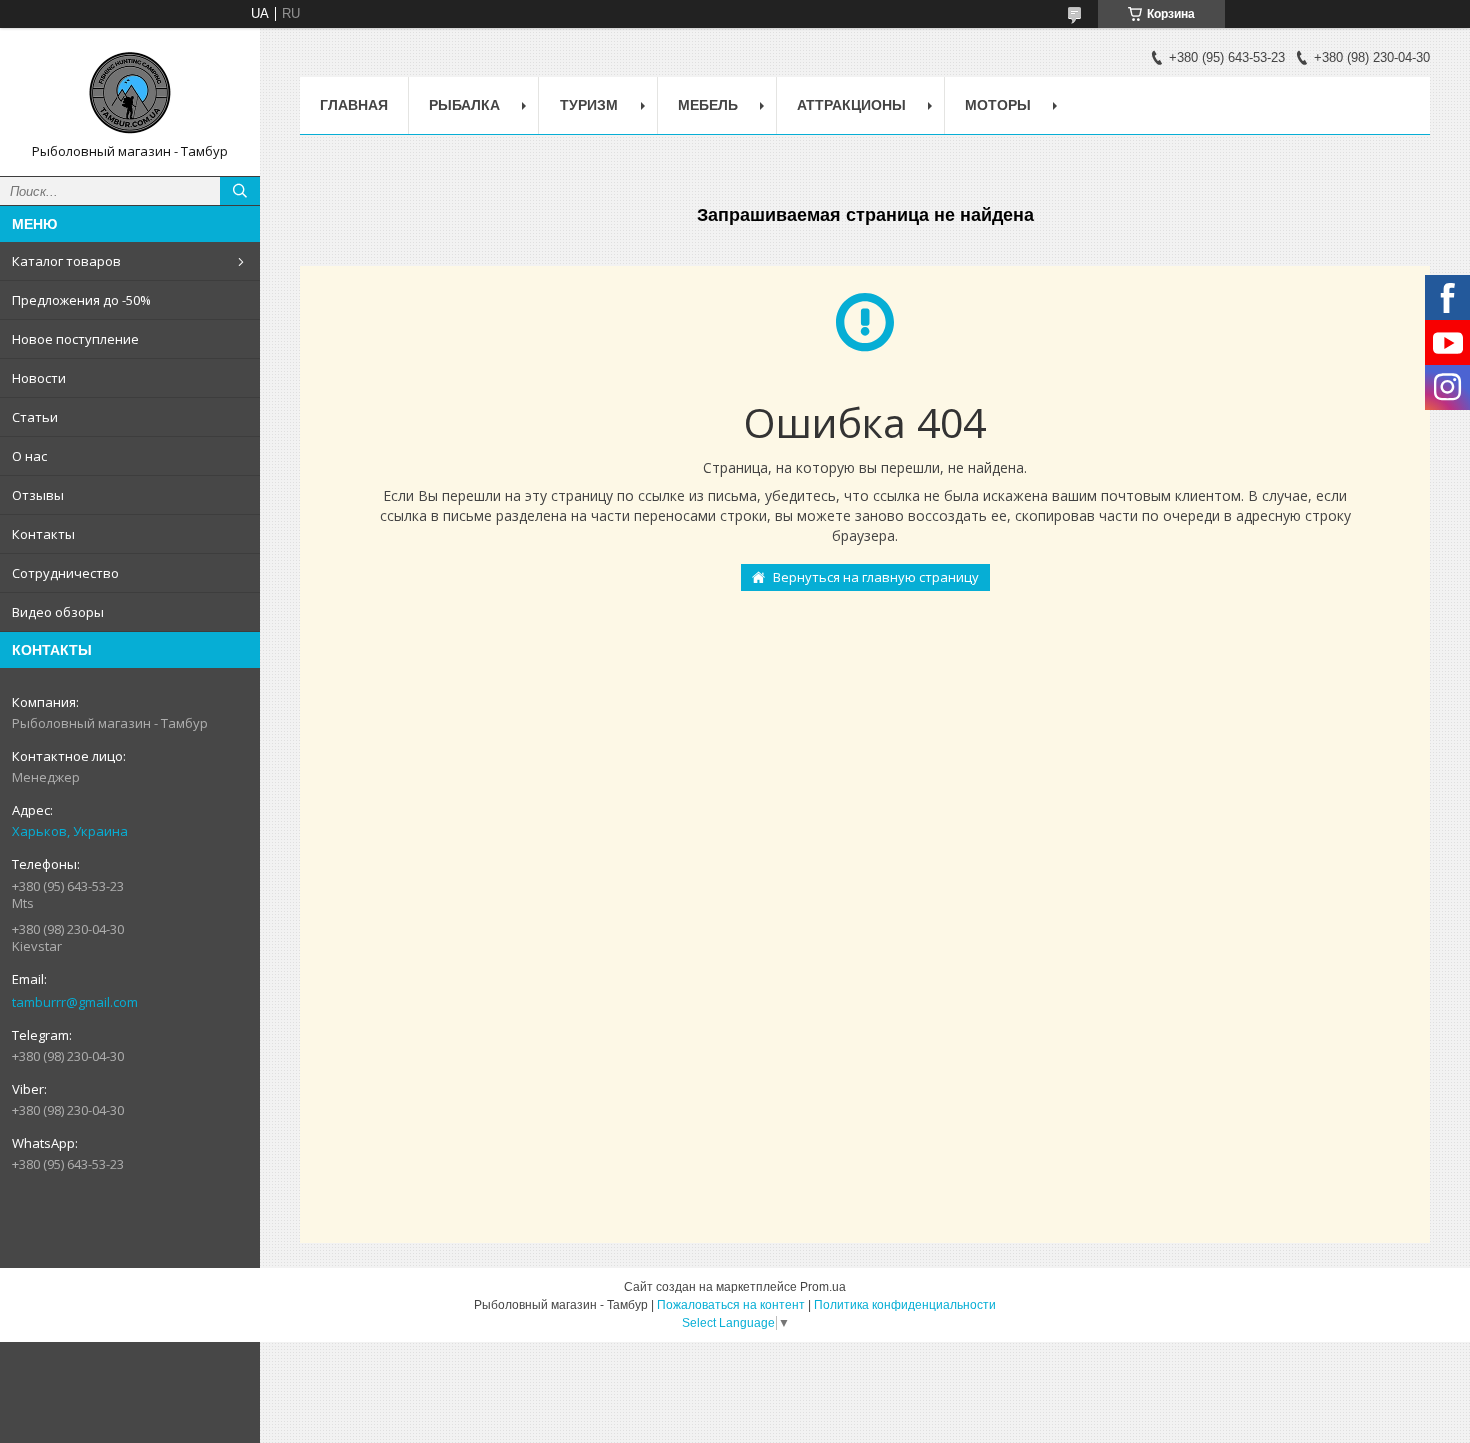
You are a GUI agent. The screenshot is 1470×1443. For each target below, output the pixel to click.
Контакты (43, 534)
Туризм (589, 105)
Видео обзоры (58, 612)
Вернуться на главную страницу (876, 577)
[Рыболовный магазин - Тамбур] (130, 93)
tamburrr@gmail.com (75, 1002)
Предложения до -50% (81, 300)
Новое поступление (75, 339)
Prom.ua (823, 1287)
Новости (39, 378)
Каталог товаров (66, 261)
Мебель (708, 105)
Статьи (35, 417)
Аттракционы (851, 105)
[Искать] (240, 191)
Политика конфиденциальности (905, 1305)
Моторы (998, 105)
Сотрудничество (65, 573)
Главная (354, 105)
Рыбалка (464, 105)
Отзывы (38, 495)
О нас (29, 456)
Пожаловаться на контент (731, 1305)
